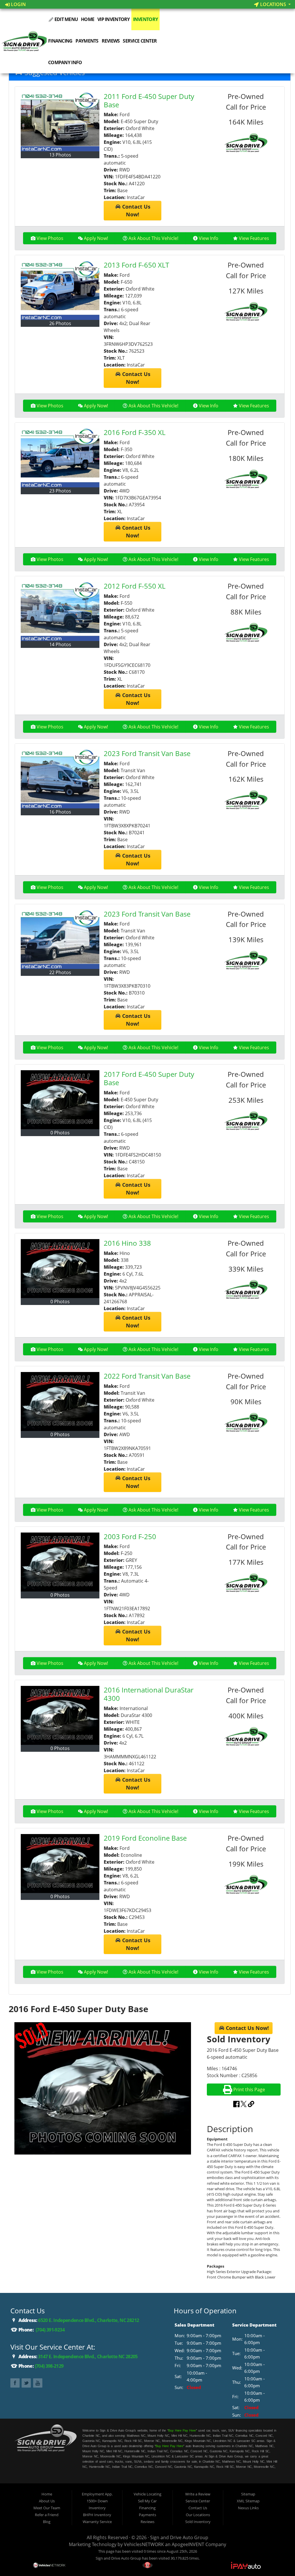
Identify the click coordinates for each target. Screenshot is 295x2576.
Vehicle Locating (147, 2494)
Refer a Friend (47, 2515)
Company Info (65, 62)
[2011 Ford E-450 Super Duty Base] (60, 122)
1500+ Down (97, 2501)
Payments (87, 41)
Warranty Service (97, 2522)
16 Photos (60, 812)
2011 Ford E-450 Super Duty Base (149, 100)
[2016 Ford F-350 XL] (60, 458)
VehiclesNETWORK (144, 2544)
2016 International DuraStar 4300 (149, 1694)
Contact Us (198, 2508)
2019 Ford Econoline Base (145, 1838)
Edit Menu (66, 19)
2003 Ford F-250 (130, 1536)
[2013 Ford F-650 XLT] (60, 290)
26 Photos (60, 323)
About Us (47, 2501)
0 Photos (60, 1133)
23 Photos (60, 491)
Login (18, 4)
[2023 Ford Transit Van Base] (60, 779)
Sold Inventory (198, 2522)
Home (88, 19)
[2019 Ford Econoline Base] (60, 1864)
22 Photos (60, 972)
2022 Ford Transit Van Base (147, 1376)
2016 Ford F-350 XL (135, 432)
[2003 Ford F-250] (60, 1562)
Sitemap (248, 2494)
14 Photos (60, 644)
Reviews (111, 41)
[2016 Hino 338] (60, 1269)
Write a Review (198, 2494)
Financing (60, 41)
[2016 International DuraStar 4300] (60, 1715)
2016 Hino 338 (127, 1243)
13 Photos (60, 155)
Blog (47, 2522)
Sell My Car (147, 2501)
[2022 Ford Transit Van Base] (60, 1401)
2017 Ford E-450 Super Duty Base (149, 1078)
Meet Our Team (47, 2508)
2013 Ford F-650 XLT (136, 265)
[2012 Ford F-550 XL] (60, 611)
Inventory (146, 19)
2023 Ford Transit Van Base (147, 753)
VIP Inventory (114, 19)
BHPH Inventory (97, 2515)
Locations (273, 4)
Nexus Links (248, 2508)
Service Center (140, 41)
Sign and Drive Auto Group (179, 2537)
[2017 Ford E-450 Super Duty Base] (60, 1100)
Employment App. (97, 2494)
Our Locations (198, 2515)
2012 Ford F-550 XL (135, 586)
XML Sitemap (248, 2501)
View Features (254, 238)
